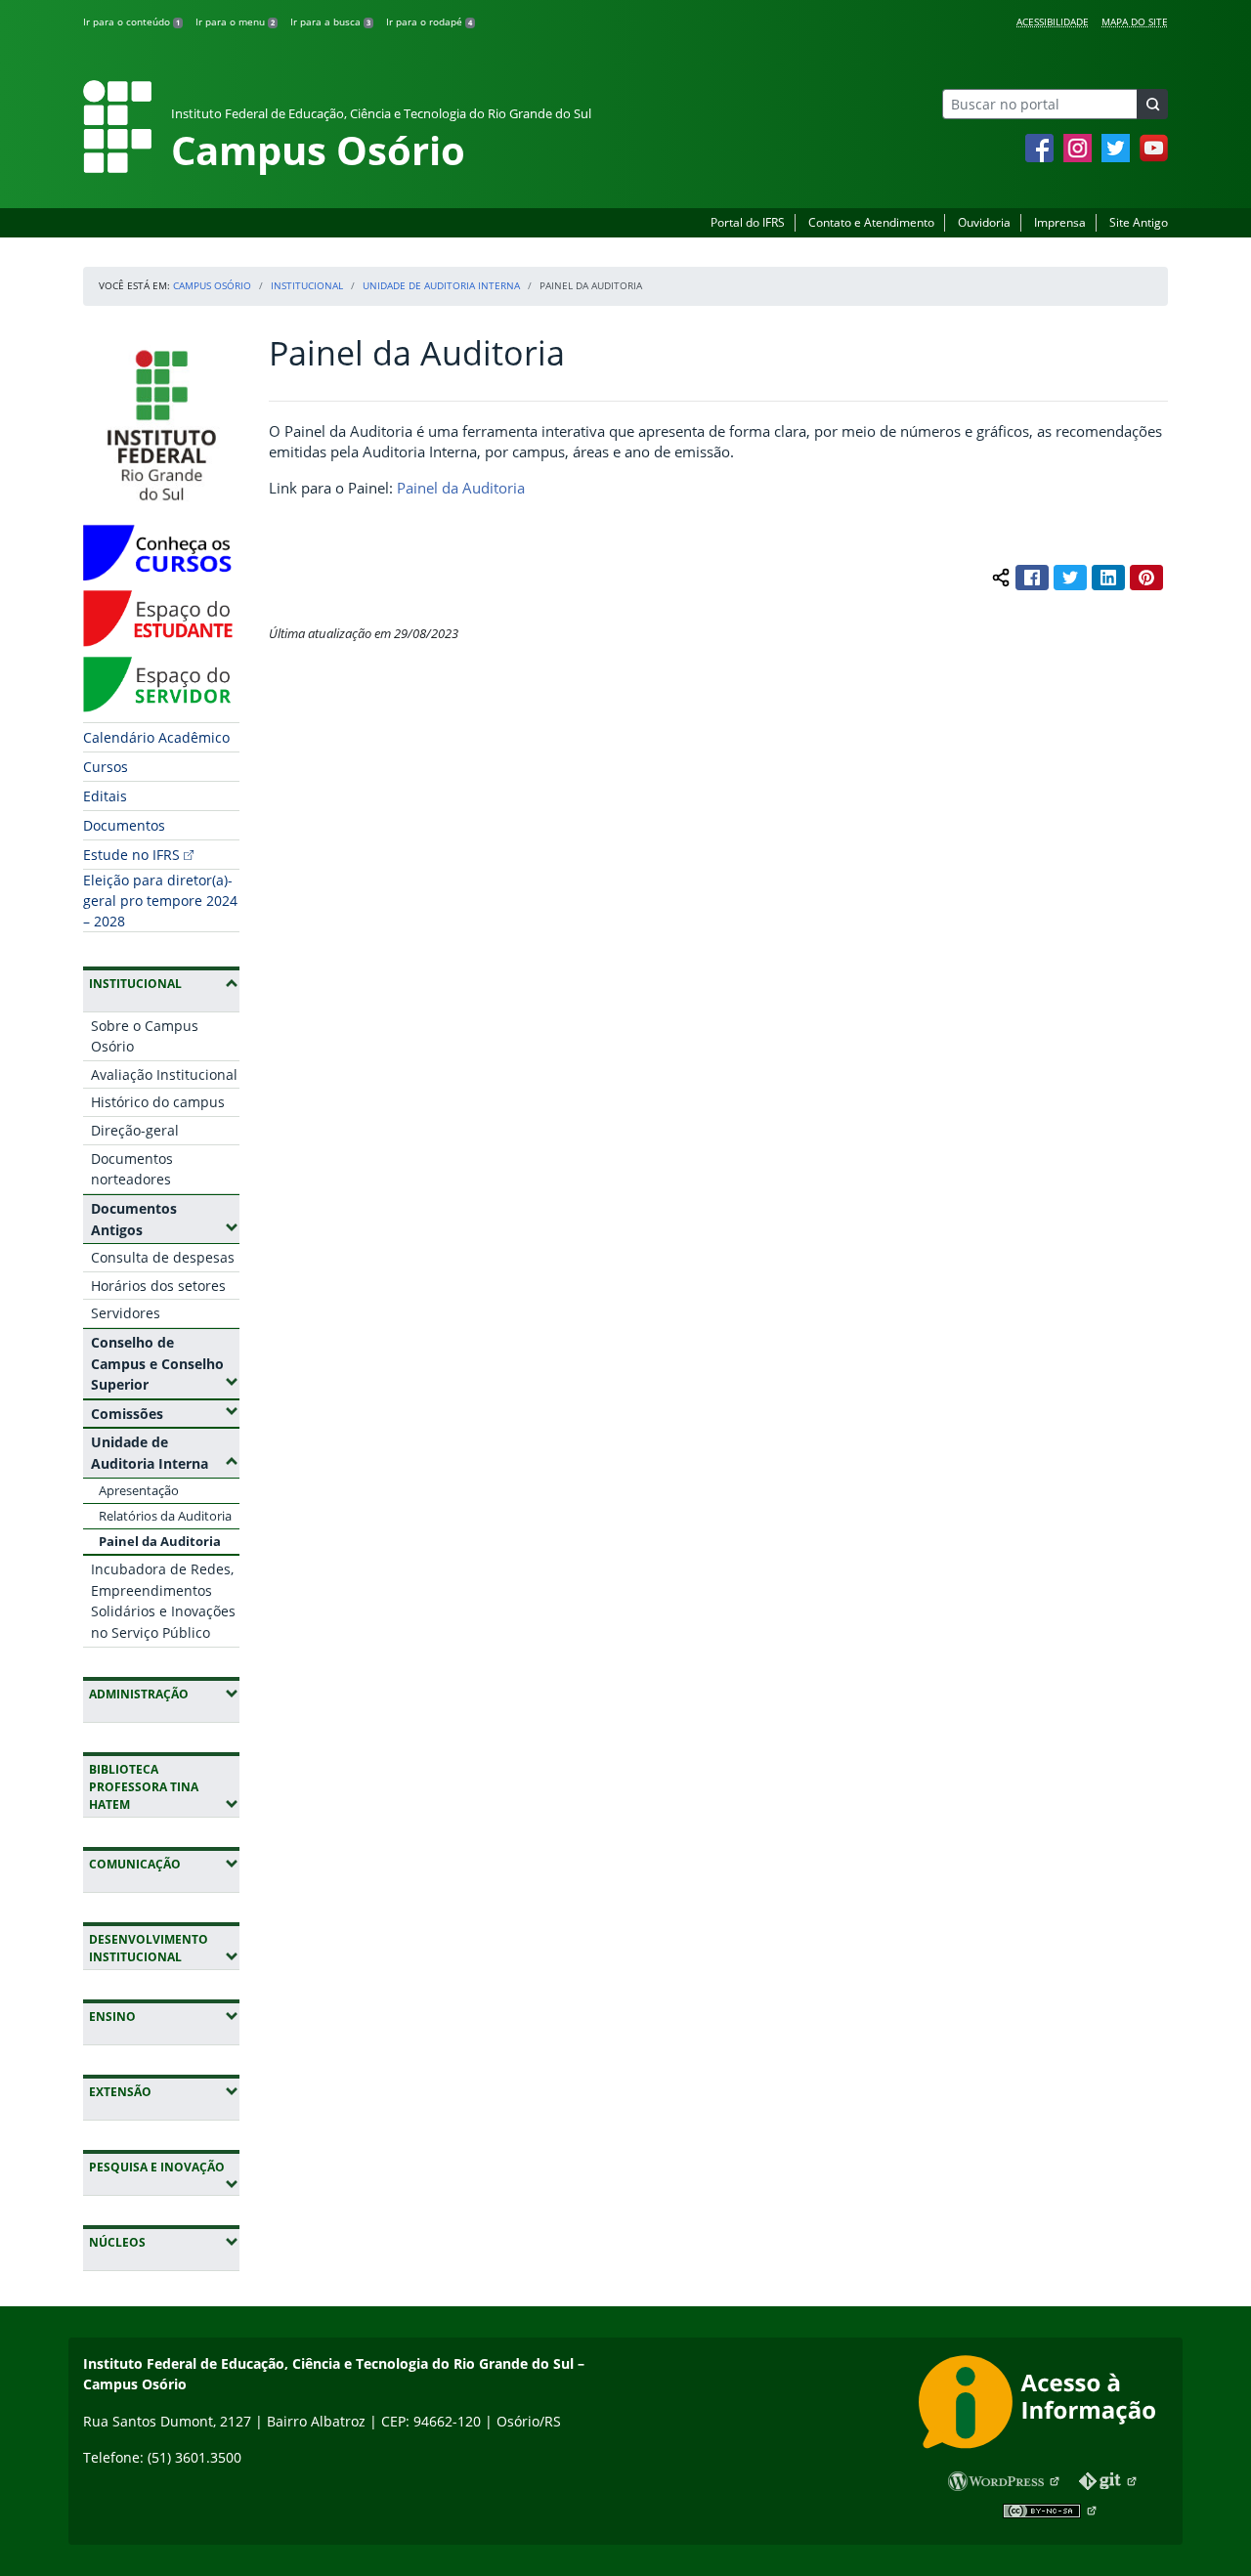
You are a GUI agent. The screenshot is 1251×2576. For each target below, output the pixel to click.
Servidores (126, 1313)
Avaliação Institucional (164, 1074)
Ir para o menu (235, 21)
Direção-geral (135, 1130)
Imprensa (1060, 222)
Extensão (164, 2091)
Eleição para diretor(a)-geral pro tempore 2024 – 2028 (160, 901)
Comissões (165, 1413)
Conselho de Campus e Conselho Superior (165, 1363)
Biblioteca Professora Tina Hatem (164, 1787)
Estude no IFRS (131, 855)
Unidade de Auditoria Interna (441, 285)
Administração (164, 1694)
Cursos (106, 767)
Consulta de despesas (163, 1257)
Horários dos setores (158, 1286)
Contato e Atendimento (871, 222)
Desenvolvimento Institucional (164, 1948)
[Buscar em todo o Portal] (1152, 104)
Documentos (124, 825)
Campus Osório (212, 285)
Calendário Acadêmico (156, 737)
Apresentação (139, 1490)
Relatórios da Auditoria (165, 1516)
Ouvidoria (984, 222)
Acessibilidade (1053, 21)
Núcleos (164, 2242)
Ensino (164, 2016)
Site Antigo (1139, 222)
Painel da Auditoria (160, 1541)
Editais (105, 796)
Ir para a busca (330, 21)
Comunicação (164, 1864)
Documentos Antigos (165, 1219)
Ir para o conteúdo (131, 21)
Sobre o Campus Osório (145, 1036)
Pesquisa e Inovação (164, 2167)
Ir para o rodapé (429, 21)
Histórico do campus (158, 1102)
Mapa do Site (1135, 21)
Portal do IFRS (748, 222)
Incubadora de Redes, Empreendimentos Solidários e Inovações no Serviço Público (163, 1601)
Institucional (307, 285)
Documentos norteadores (132, 1169)
